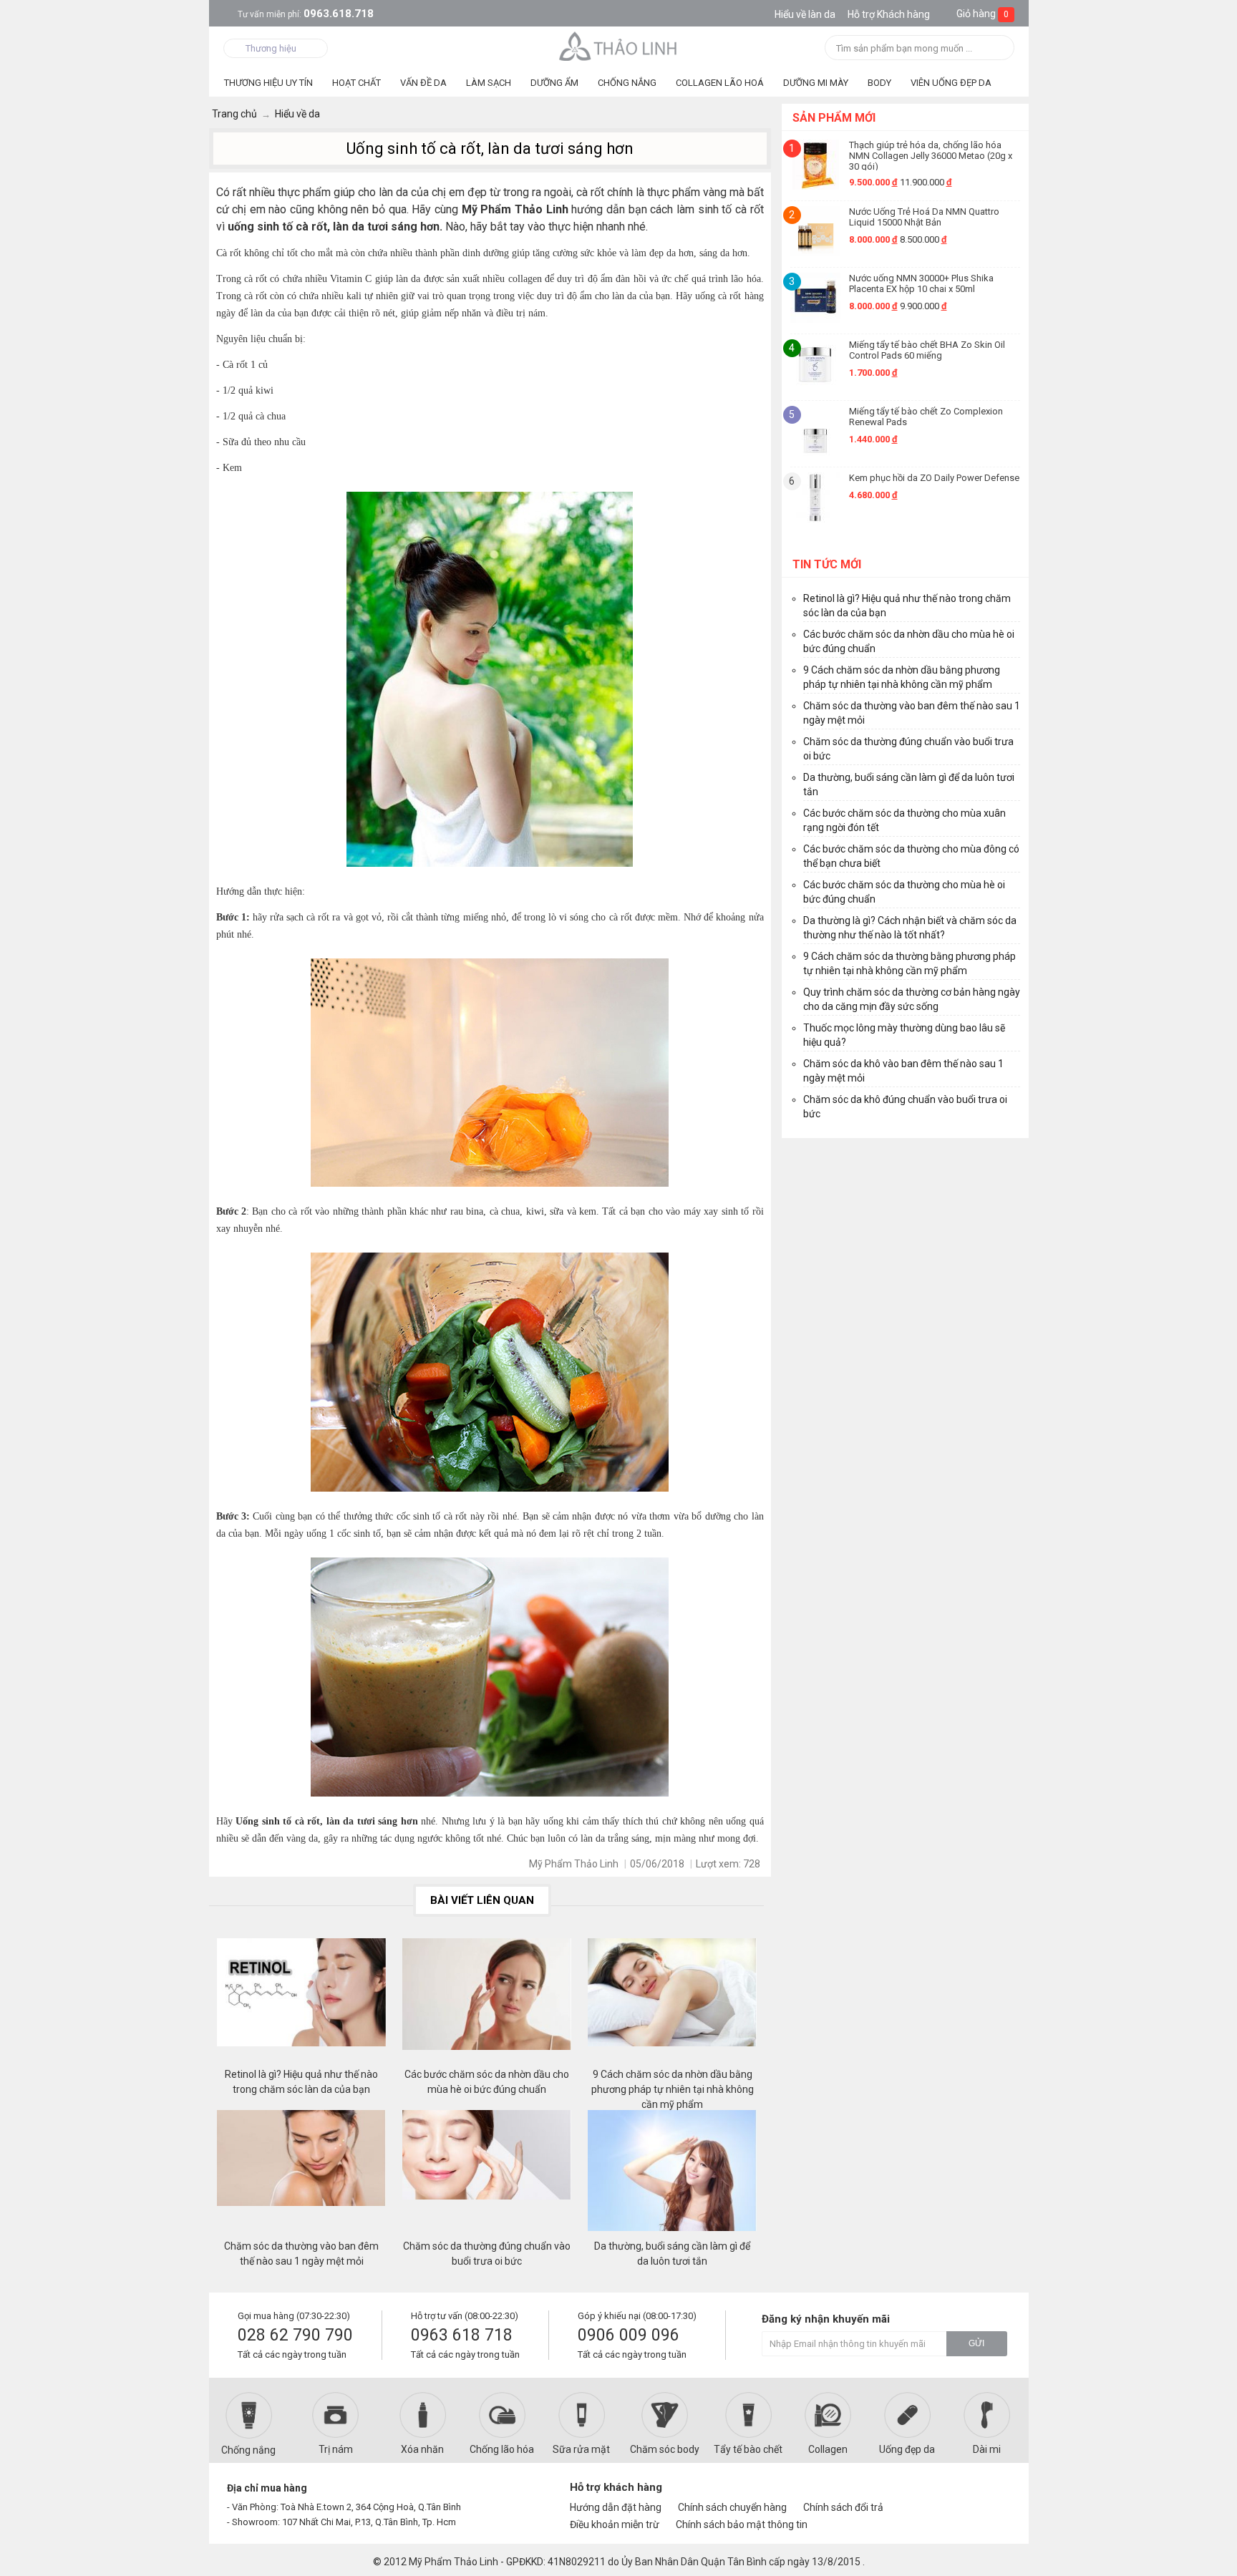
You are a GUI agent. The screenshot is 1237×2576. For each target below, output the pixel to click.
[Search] (999, 49)
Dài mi (987, 2449)
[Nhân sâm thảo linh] (619, 46)
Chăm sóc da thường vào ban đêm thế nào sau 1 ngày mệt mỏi (301, 2254)
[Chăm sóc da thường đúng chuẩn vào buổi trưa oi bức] (487, 2174)
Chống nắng (248, 2450)
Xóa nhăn (422, 2449)
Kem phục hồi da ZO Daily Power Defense (934, 478)
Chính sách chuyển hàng (732, 2507)
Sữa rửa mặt (581, 2449)
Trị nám (336, 2449)
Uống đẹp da (907, 2449)
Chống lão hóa (502, 2449)
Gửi (976, 2343)
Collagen (828, 2449)
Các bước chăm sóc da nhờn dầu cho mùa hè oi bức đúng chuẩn (487, 2082)
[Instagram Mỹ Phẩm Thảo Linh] (992, 2494)
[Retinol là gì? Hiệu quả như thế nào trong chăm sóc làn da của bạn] (301, 2003)
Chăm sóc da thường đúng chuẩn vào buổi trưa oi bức (487, 2254)
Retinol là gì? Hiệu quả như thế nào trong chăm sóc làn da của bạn (301, 2082)
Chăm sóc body (665, 2449)
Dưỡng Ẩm (554, 83)
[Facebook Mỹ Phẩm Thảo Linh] (943, 2494)
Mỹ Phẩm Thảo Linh (453, 2562)
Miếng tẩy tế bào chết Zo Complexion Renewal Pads (926, 417)
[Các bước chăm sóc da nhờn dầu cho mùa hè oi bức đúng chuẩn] (487, 2003)
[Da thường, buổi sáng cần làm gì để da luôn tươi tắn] (672, 2174)
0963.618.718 (306, 14)
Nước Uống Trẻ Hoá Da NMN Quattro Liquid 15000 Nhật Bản (924, 217)
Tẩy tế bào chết (748, 2449)
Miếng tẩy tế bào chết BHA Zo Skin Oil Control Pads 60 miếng (927, 350)
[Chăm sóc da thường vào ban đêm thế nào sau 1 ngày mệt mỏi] (301, 2174)
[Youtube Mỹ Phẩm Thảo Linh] (968, 2494)
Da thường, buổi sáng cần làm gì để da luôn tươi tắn (672, 2254)
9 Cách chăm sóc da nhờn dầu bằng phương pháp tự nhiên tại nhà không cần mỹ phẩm (673, 2082)
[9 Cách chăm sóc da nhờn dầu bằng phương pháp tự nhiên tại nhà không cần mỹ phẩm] (672, 2003)
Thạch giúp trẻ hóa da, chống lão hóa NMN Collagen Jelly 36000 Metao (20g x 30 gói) (931, 155)
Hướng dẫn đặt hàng (616, 2507)
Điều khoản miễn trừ (615, 2524)
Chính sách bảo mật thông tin (742, 2524)
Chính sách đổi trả (843, 2507)
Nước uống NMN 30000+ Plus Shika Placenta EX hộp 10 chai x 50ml (921, 283)
